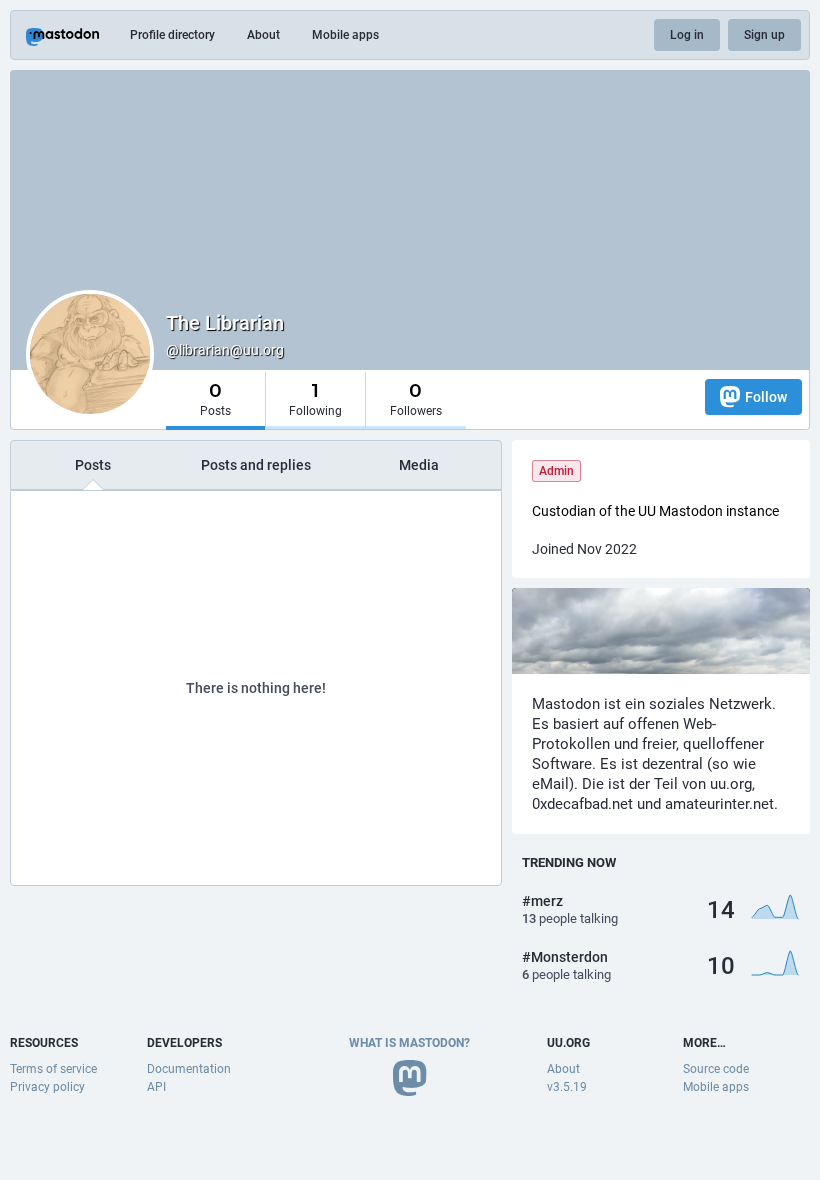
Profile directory (172, 35)
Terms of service (53, 1069)
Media (419, 465)
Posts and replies (256, 465)
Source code (716, 1069)
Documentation (189, 1069)
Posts (93, 465)
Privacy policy (47, 1087)
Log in (687, 35)
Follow (766, 397)
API (156, 1087)
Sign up (764, 35)
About (263, 35)
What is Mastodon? (409, 1043)
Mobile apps (345, 35)
